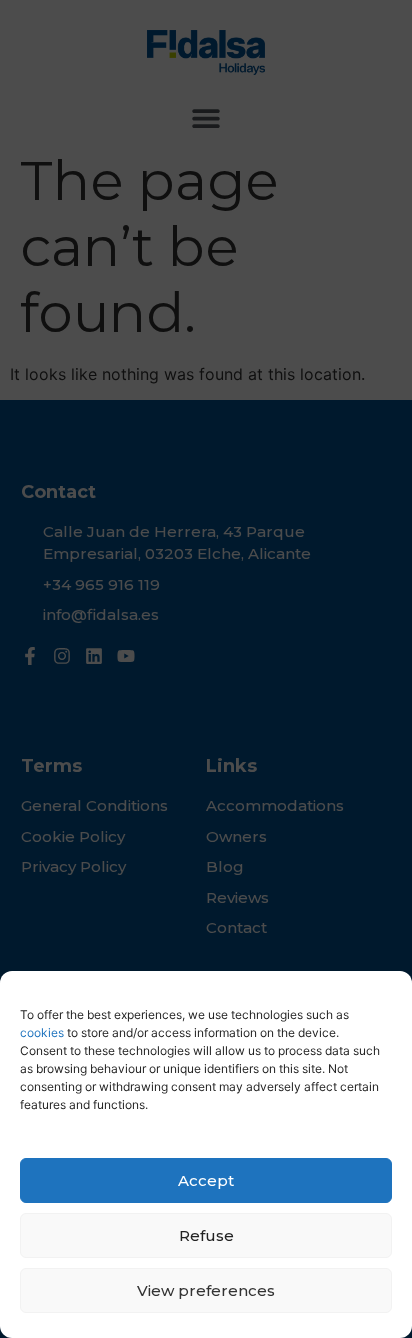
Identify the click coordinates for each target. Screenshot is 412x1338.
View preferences (206, 1290)
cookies (42, 1032)
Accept (206, 1180)
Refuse (206, 1235)
